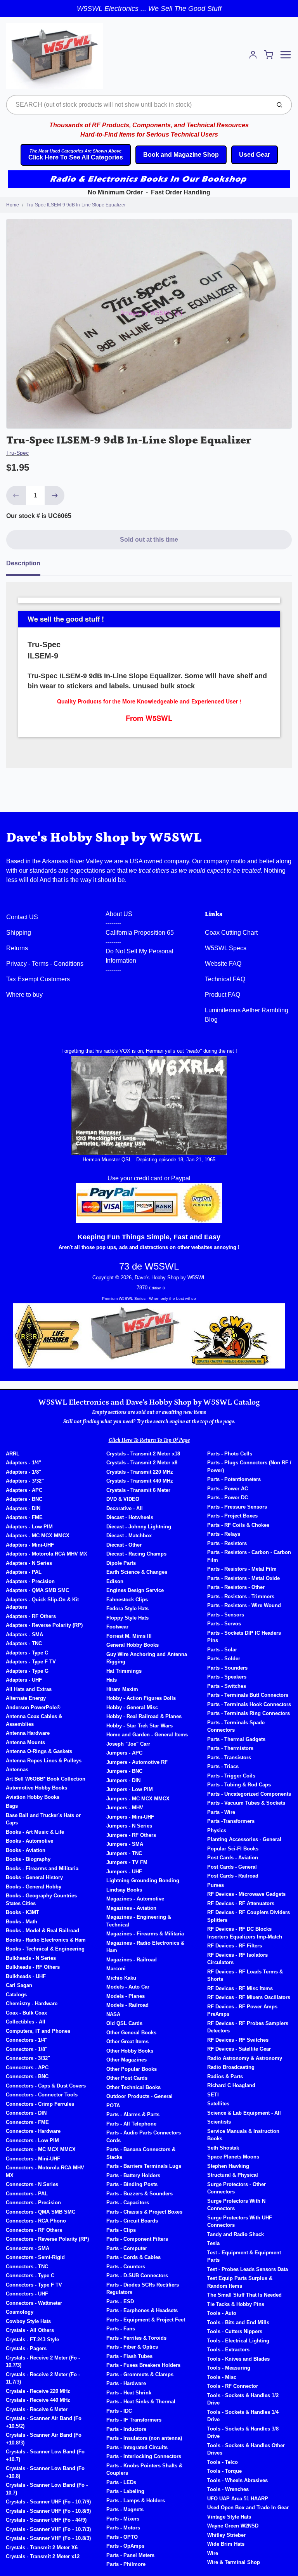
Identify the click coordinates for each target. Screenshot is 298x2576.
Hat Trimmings (124, 1671)
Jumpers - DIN (123, 1780)
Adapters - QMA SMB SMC (37, 1590)
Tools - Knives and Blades (238, 2359)
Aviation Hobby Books (33, 1797)
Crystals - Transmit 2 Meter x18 (143, 1454)
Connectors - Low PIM (32, 2140)
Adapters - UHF (24, 1680)
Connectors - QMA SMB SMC (41, 2212)
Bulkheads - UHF (26, 1976)
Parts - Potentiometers (234, 1479)
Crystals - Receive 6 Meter (37, 2409)
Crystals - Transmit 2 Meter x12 (43, 2556)
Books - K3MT (23, 1912)
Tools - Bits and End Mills (238, 2322)
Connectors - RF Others (34, 2230)
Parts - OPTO (122, 2537)
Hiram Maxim (122, 1689)
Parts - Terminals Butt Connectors (248, 1695)
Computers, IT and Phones (38, 2031)
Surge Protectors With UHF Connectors (240, 2222)
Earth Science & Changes (137, 1572)
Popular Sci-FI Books (233, 1849)
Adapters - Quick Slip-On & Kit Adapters (42, 1603)
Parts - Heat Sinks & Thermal (141, 2402)
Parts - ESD (120, 2301)
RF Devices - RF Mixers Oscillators (249, 1997)
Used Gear (255, 155)
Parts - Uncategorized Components (249, 1794)
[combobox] (138, 105)
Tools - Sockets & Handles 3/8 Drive (243, 2433)
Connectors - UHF (27, 2294)
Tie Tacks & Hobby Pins (236, 2304)
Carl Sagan (19, 1985)
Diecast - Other (124, 1545)
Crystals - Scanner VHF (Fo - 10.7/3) (48, 2529)
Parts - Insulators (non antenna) (144, 2438)
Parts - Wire (221, 1812)
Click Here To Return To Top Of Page (149, 1440)
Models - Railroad (127, 2005)
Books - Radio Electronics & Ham (46, 1940)
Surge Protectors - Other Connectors (236, 2188)
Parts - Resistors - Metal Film (242, 1569)
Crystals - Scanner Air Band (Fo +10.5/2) (44, 2422)
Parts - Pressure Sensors (237, 1507)
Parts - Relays (224, 1534)
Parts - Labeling (125, 2491)
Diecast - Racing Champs (136, 1554)
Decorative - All (125, 1508)
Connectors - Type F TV (34, 2285)
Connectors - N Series (32, 2184)
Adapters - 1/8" (23, 1472)
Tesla (213, 2243)
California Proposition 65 (140, 933)
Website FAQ (223, 964)
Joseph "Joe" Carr (128, 1744)
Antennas (17, 1770)
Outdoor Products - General (139, 2096)
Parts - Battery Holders (133, 2175)
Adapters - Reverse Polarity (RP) (44, 1625)
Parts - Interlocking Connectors (144, 2456)
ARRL (13, 1454)
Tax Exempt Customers (38, 979)
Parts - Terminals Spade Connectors (236, 1726)
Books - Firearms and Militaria (42, 1868)
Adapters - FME (24, 1517)
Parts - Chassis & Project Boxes (144, 2212)
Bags (12, 1806)
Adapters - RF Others (31, 1616)
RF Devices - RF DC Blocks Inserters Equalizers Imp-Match (245, 1933)
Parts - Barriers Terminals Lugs (144, 2166)
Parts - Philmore (126, 2564)
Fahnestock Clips (127, 1600)
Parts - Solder (224, 1659)
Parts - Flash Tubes (129, 2356)
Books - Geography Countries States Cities (41, 1900)
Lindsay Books (124, 1890)
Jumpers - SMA (125, 1844)
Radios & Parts (225, 2076)
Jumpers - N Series (129, 1826)
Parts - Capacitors (128, 2203)
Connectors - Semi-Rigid (35, 2257)
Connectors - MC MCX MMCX (41, 2149)
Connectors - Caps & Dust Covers (46, 2086)
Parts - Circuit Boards (132, 2221)
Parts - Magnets (125, 2509)
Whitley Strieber (226, 2535)
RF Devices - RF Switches (238, 2040)
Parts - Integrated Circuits (137, 2447)
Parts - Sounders (227, 1668)
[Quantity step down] (16, 495)
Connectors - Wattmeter (34, 2303)
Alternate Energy (26, 1698)
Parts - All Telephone (131, 2124)
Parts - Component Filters (137, 2239)
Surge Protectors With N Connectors (236, 2205)
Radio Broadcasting (231, 2067)
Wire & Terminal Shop (234, 2562)
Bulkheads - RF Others (33, 1967)
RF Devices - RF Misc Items (240, 1988)
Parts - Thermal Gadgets (236, 1739)
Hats (112, 1680)
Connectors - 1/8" (27, 2049)
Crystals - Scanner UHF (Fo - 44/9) (46, 2520)
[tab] (28, 566)
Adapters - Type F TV (31, 1662)
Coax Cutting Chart (231, 933)
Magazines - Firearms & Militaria (145, 1934)
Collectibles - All (26, 2022)
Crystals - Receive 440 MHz (38, 2400)
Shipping (19, 933)
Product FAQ (223, 995)
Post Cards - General (232, 1867)
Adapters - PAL (24, 1572)
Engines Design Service (135, 1590)
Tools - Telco (223, 2462)
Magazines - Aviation (131, 1908)
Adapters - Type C (27, 1653)
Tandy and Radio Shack (236, 2234)
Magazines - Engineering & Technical (139, 1921)
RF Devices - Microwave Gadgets (246, 1894)
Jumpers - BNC (124, 1771)
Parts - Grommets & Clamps (140, 2374)
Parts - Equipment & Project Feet (146, 2320)
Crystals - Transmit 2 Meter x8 (142, 1463)
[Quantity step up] (55, 495)
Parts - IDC (119, 2411)
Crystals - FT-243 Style (32, 2340)
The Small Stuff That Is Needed (244, 2295)
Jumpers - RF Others (131, 1835)
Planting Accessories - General (244, 1839)
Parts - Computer (127, 2248)
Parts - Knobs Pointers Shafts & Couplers (144, 2469)
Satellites (218, 2104)
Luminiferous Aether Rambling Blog (247, 1015)
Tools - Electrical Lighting (238, 2341)
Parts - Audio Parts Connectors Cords (144, 2137)
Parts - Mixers (123, 2519)
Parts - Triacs (223, 1766)
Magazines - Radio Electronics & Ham (145, 1947)
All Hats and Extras (29, 1689)
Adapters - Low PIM (29, 1527)
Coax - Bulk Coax (26, 2013)
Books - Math (22, 1922)
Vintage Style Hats (229, 2517)
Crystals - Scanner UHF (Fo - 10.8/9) (48, 2511)
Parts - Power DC (228, 1498)
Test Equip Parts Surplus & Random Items (240, 2282)
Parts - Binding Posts (132, 2184)
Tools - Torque (224, 2471)
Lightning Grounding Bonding (143, 1880)
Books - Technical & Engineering (45, 1949)
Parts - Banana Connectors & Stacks (141, 2153)
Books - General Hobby (34, 1887)
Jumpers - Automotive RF (137, 1762)
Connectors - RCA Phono (36, 2221)
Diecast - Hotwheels (130, 1517)
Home (13, 205)
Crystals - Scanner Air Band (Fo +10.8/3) (44, 2439)
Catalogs (16, 1995)
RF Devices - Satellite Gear (239, 2049)
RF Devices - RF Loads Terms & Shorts (245, 1976)
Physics (217, 1830)
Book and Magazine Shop (181, 155)
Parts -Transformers (231, 1821)
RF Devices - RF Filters (235, 1946)
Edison (115, 1581)
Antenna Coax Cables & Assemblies (34, 1720)
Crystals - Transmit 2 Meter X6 (42, 2547)
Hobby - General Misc (132, 1707)
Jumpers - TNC (124, 1853)
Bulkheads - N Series (31, 1958)
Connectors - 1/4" (27, 2040)
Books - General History (34, 1877)
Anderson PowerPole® (33, 1707)
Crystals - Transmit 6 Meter (138, 1490)
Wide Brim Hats (226, 2544)
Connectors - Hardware (33, 2131)
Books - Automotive (29, 1841)
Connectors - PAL (27, 2194)
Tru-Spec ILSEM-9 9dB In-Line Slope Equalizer (76, 205)
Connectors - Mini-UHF (33, 2159)
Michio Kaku (121, 1978)
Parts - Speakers (227, 1677)
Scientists (219, 2122)
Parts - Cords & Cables (133, 2257)
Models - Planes (126, 1996)
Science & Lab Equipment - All (244, 2113)
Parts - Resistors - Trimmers (241, 1596)
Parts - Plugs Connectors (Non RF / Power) (249, 1466)
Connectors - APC (27, 2068)
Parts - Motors (123, 2528)
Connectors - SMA (28, 2248)
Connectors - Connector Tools (42, 2095)
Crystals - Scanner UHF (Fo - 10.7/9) (48, 2502)
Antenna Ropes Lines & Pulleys (44, 1761)
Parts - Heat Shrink (129, 2393)
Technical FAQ (225, 979)
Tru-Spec (17, 453)
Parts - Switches (227, 1686)
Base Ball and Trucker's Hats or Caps (43, 1819)
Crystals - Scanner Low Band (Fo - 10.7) (47, 2489)
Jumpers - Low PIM (130, 1789)
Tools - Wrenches (228, 2489)
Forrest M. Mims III (129, 1636)
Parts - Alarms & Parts (133, 2114)
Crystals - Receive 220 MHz (38, 2391)
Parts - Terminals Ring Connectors (249, 1713)
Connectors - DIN (26, 2113)
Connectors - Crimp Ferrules (40, 2104)
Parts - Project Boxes (232, 1516)
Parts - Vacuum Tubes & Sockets (246, 1803)
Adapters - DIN (23, 1508)
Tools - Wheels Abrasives (237, 2480)
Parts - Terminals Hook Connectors (249, 1704)
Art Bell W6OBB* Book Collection (46, 1779)
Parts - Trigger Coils (231, 1776)
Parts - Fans (121, 2329)
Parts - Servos (224, 1624)
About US (119, 914)
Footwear (117, 1627)
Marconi (116, 1969)
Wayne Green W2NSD (233, 2526)
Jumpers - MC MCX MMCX (138, 1799)
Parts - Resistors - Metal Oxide (243, 1578)
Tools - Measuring (229, 2368)
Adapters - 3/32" (25, 1481)
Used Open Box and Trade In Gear (248, 2508)
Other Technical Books (133, 2087)
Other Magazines (126, 2060)
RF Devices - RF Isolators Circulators (237, 1959)
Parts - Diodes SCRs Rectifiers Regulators (143, 2289)
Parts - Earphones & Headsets (142, 2310)
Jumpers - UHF (124, 1872)
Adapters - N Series (29, 1563)
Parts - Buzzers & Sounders (139, 2194)
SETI (213, 2095)
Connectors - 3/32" (28, 2058)
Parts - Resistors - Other (236, 1587)
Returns (17, 948)
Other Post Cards (127, 2078)
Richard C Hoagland (231, 2085)
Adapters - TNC (24, 1643)
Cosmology (20, 2312)
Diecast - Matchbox (129, 1536)
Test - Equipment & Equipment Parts (244, 2256)
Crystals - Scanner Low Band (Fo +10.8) (45, 2472)
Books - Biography (28, 1859)
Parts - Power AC (228, 1489)
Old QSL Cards (124, 2023)
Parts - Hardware (126, 2383)
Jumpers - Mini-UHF (130, 1817)
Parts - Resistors (227, 1543)
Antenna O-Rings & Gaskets (39, 1751)
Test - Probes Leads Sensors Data (248, 2269)
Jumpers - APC (124, 1753)
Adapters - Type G (27, 1671)
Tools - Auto (222, 2313)
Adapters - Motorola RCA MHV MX (47, 1554)
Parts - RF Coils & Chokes (238, 1525)
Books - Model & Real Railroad (42, 1931)
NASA (113, 2014)
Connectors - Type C (30, 2275)
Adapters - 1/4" (23, 1463)
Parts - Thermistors (230, 1748)
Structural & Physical (233, 2175)
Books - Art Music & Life (35, 1832)
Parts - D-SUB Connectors (137, 2275)
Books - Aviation (26, 1850)
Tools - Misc (222, 2377)
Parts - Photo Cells (230, 1454)
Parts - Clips (121, 2230)
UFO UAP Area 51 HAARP (238, 2499)
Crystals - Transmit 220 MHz (140, 1472)
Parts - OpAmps (125, 2546)
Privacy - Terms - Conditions (45, 964)
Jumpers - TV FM (127, 1862)
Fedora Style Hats (127, 1608)
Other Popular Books (132, 2069)
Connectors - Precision (33, 2203)
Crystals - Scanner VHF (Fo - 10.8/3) (48, 2538)
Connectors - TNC (27, 2267)
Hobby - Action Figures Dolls (141, 1698)
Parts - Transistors (229, 1757)
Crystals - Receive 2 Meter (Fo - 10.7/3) (43, 2362)
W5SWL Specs (226, 948)
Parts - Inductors (126, 2429)
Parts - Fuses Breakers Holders (143, 2365)
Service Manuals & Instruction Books (243, 2135)
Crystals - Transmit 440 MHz (140, 1481)
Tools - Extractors (228, 2350)
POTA (113, 2106)
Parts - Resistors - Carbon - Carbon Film (249, 1556)
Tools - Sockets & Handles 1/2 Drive (243, 2399)
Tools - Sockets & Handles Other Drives (246, 2449)
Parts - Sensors (226, 1615)
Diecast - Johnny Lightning (139, 1527)
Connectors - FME (27, 2122)
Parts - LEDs (121, 2482)
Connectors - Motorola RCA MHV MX (45, 2171)
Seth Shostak (223, 2148)
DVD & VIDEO (123, 1499)
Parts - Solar (222, 1650)
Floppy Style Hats (127, 1618)
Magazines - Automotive (135, 1899)
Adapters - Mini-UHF (30, 1545)
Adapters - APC (24, 1490)
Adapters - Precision (30, 1581)
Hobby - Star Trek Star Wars (139, 1726)
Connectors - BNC (27, 2076)
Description (23, 563)
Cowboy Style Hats (28, 2321)
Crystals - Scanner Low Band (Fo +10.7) (45, 2456)
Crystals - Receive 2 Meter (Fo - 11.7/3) (43, 2378)
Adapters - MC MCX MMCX (38, 1536)
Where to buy (24, 995)
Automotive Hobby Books (36, 1788)
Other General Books (131, 2033)
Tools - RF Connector (233, 2386)
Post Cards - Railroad (233, 1876)
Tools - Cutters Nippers (235, 2331)
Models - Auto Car (128, 1987)
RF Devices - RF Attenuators (241, 1903)
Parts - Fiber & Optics (132, 2347)
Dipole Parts (121, 1563)
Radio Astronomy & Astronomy (245, 2058)
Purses (216, 1885)
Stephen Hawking (228, 2166)
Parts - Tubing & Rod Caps (239, 1785)
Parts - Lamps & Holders (136, 2501)
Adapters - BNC (24, 1499)
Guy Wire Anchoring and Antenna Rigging (147, 1658)
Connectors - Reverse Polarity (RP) (47, 2239)
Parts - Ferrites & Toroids (136, 2338)
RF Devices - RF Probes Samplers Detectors (248, 2027)
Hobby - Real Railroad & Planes (144, 1716)
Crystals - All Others (30, 2330)
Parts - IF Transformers (134, 2420)
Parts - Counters (126, 2267)
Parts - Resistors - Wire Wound (244, 1605)
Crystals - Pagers (26, 2348)
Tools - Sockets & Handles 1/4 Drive (243, 2416)
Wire (213, 2553)
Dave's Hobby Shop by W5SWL (104, 838)
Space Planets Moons (233, 2157)
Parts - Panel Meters (130, 2555)
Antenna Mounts (25, 1742)
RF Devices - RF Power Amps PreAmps (242, 2010)
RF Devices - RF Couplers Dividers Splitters (249, 1916)
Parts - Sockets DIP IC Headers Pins (244, 1637)
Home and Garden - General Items (147, 1735)
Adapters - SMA (24, 1634)
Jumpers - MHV (125, 1808)
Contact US (22, 917)
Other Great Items (127, 2042)
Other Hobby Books (130, 2051)
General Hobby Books (133, 1645)
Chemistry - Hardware (32, 2003)
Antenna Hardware (28, 1733)
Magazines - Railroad (132, 1960)
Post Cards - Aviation (233, 1858)
